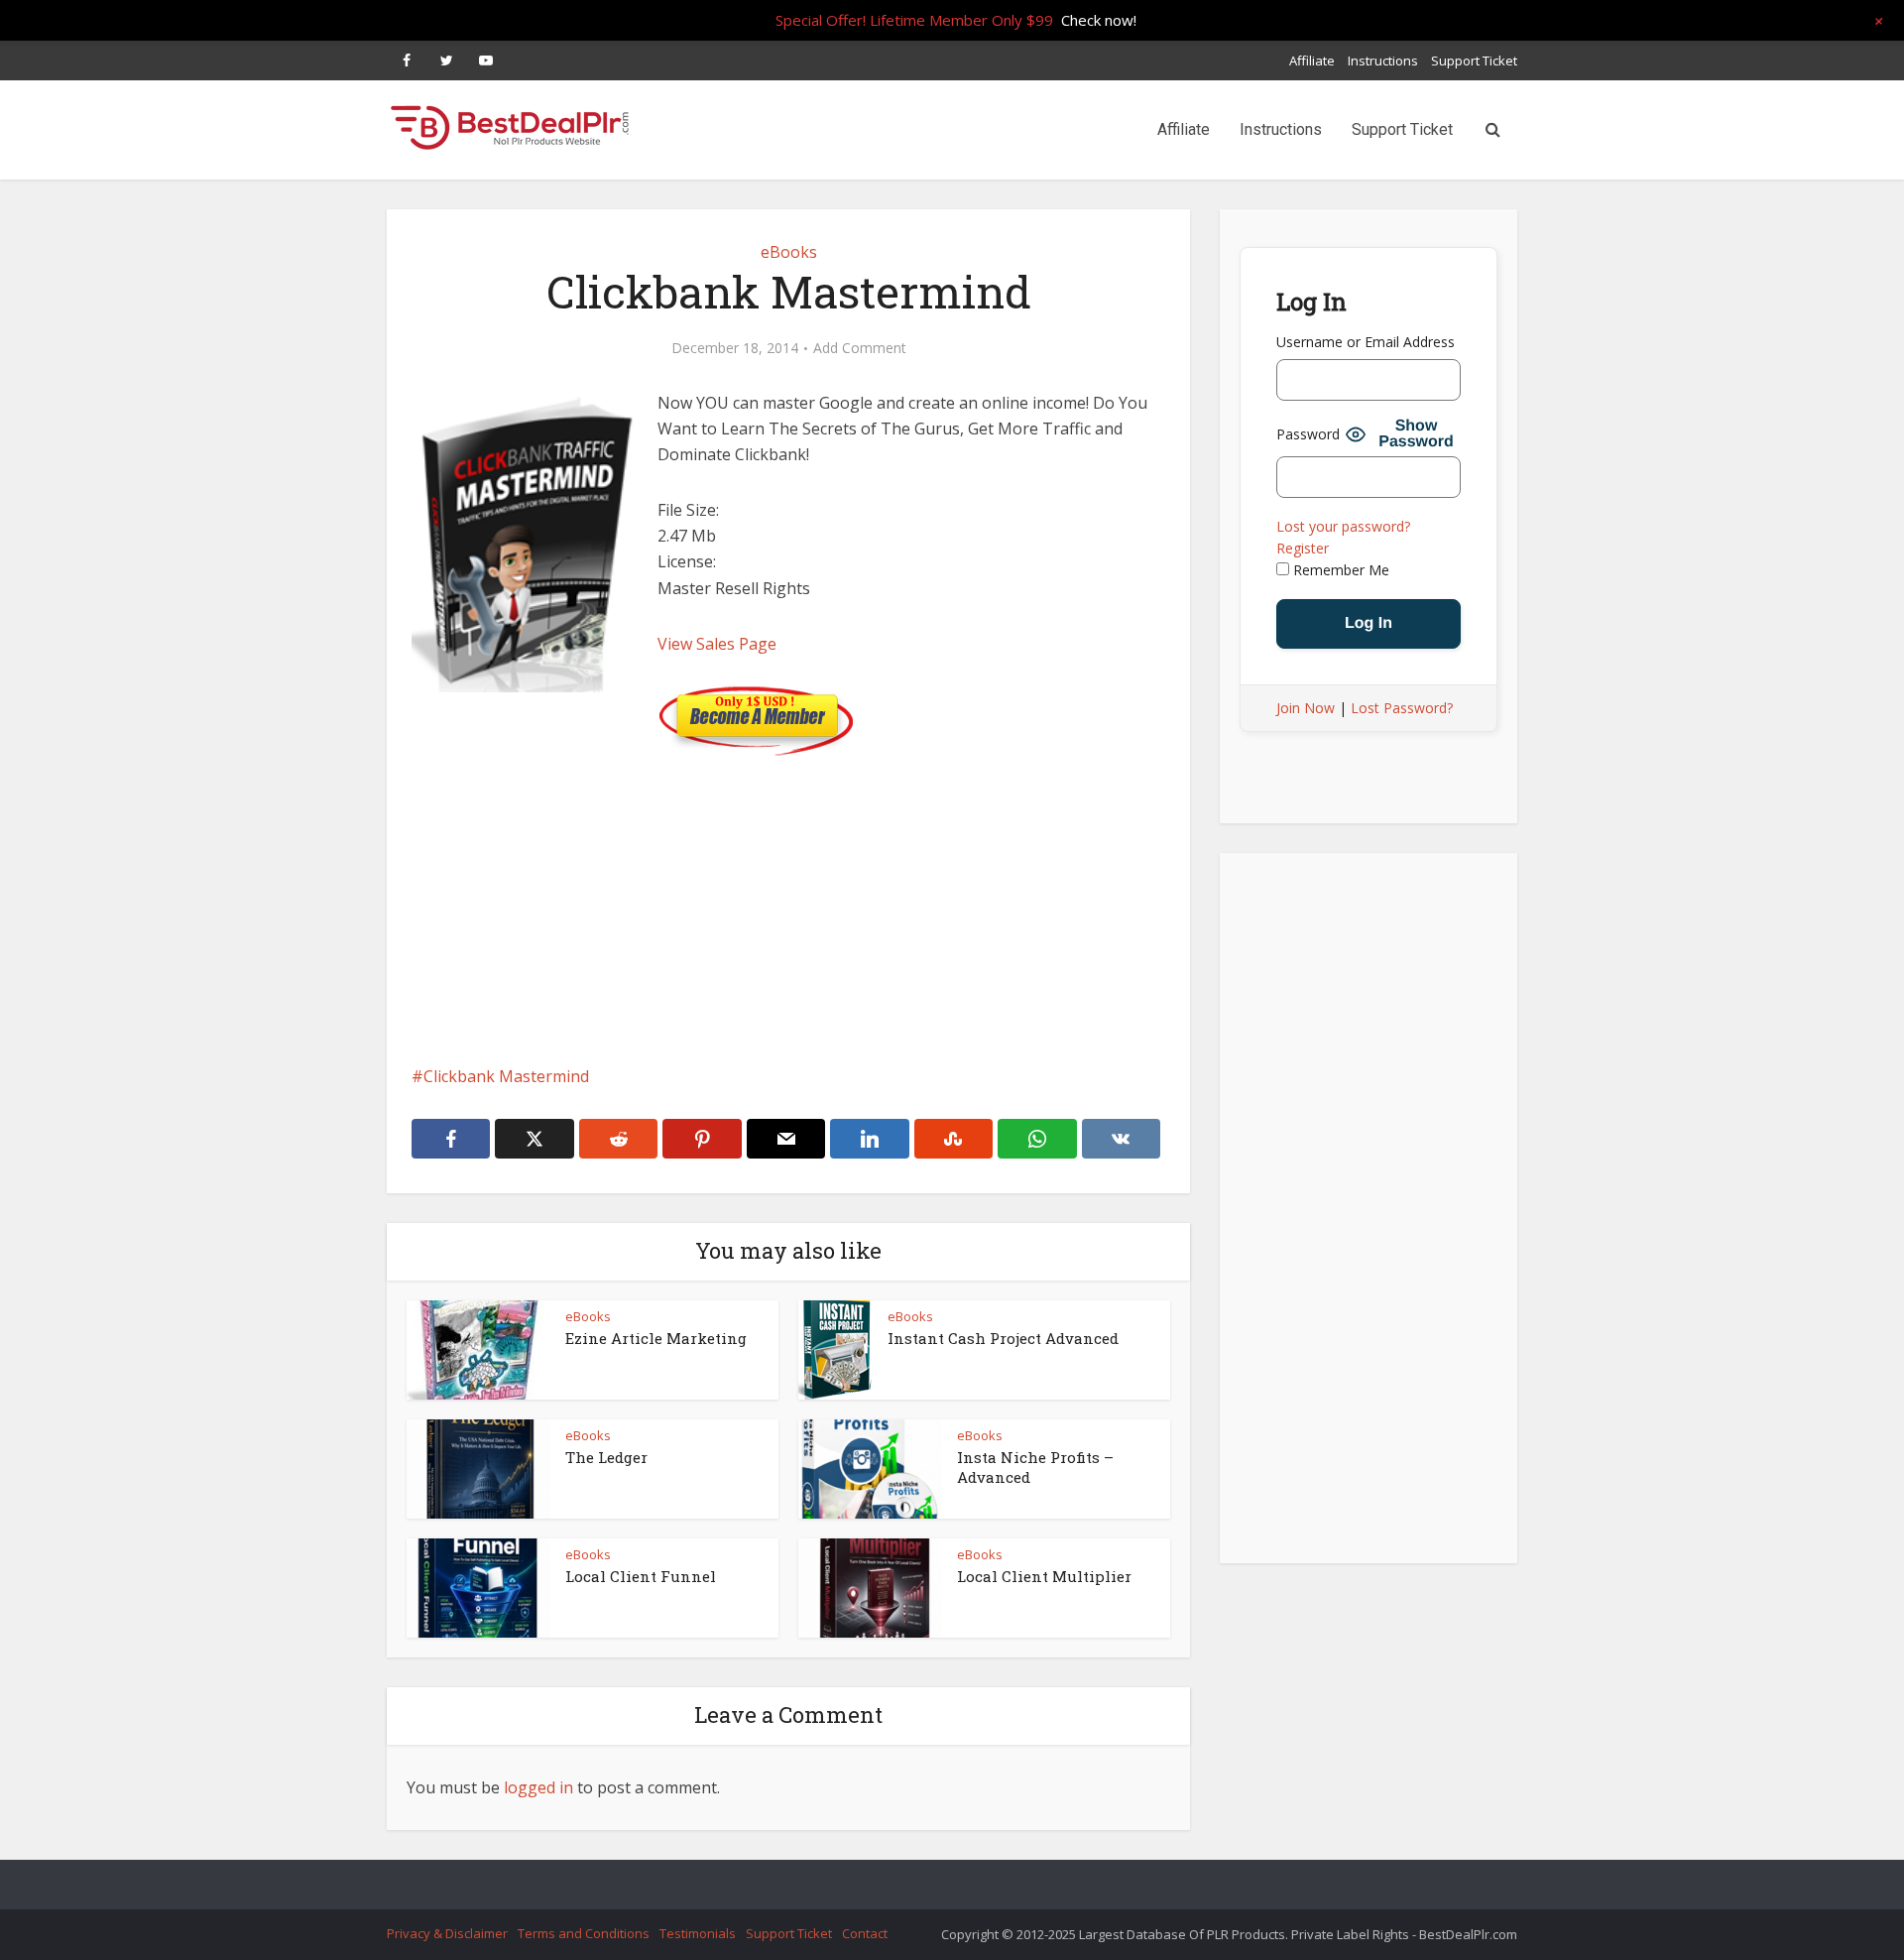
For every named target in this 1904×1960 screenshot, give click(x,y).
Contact (865, 1933)
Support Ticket (1474, 61)
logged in (538, 1787)
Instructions (1383, 61)
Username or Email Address (1366, 342)
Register (1303, 548)
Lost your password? (1343, 526)
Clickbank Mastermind (506, 1076)
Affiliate (1312, 61)
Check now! (1099, 20)
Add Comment (860, 348)
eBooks (789, 252)
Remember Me (1339, 570)
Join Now (1306, 708)
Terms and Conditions (584, 1933)
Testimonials (698, 1933)
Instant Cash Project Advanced (1003, 1338)
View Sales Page (717, 644)
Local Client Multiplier (1044, 1576)
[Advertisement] (788, 895)
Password (1308, 434)
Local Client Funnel (641, 1576)
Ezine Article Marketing (656, 1338)
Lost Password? (1402, 708)
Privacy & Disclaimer (447, 1933)
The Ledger (606, 1457)
